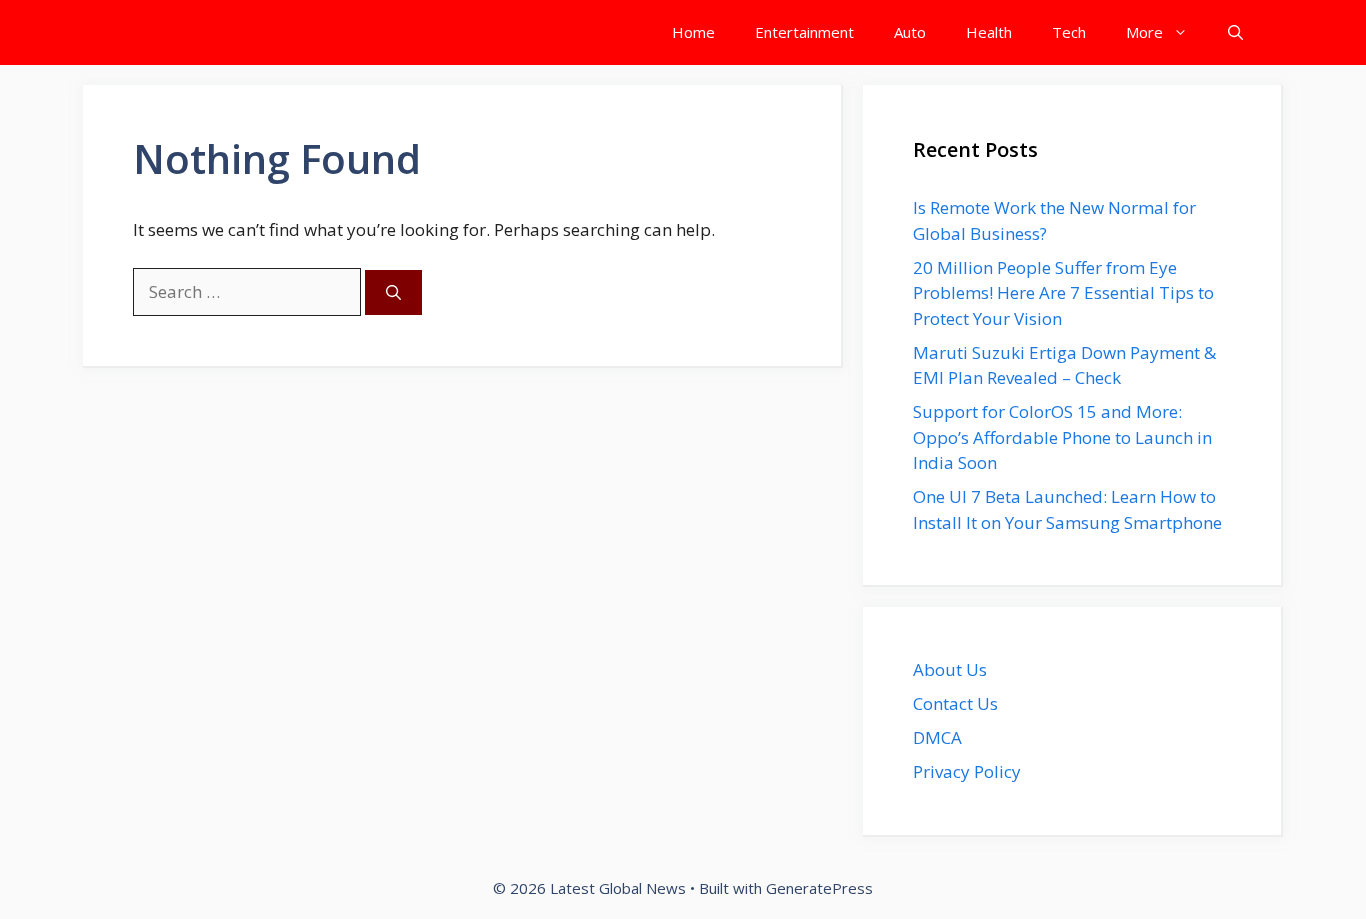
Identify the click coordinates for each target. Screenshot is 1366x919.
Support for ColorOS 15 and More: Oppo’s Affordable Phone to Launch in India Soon (1062, 437)
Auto (910, 32)
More (1144, 32)
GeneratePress (819, 888)
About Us (950, 669)
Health (989, 32)
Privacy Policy (967, 771)
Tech (1069, 32)
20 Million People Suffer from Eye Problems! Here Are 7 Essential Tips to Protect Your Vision (1063, 293)
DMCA (937, 737)
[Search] (393, 292)
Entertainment (804, 32)
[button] (1235, 32)
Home (693, 32)
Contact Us (955, 703)
